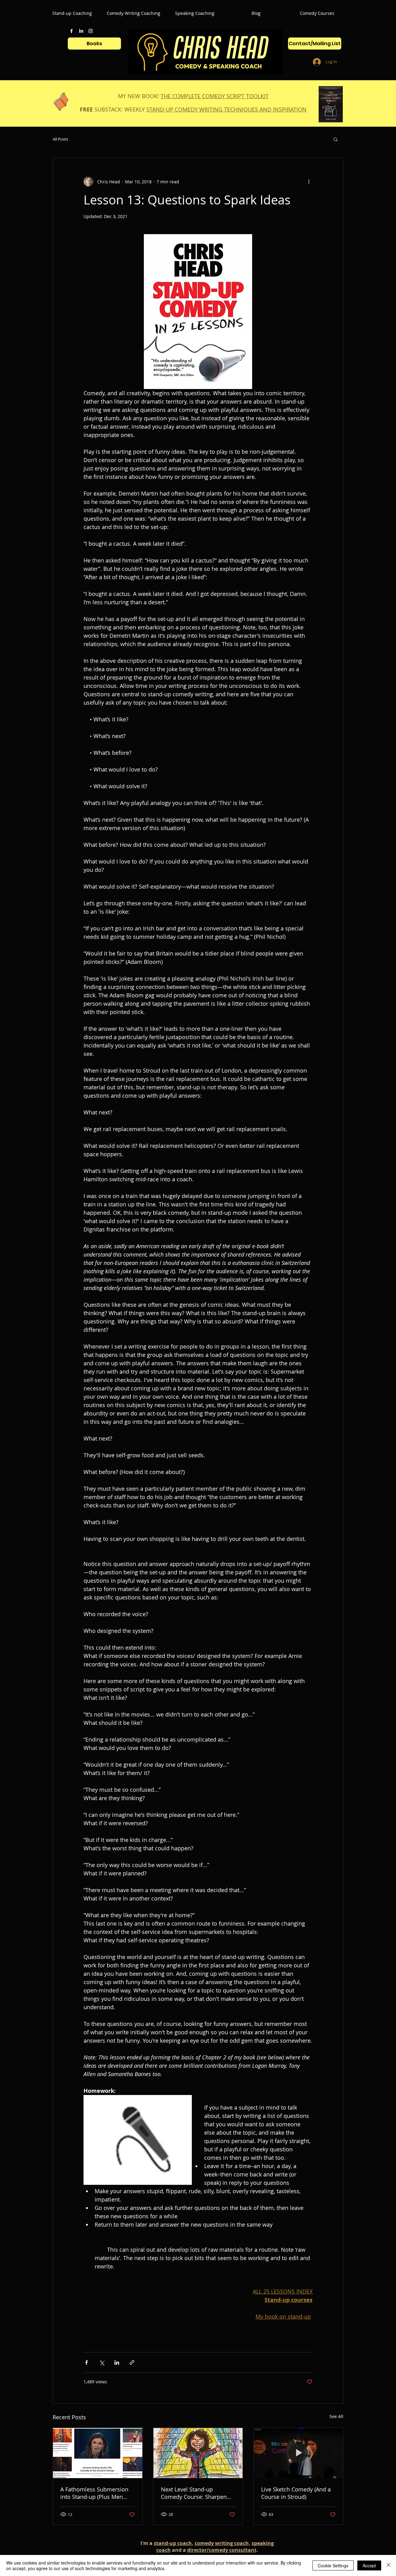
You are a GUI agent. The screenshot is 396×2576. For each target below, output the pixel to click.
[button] (336, 139)
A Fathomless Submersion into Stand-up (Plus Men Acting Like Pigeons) (94, 2493)
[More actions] (309, 182)
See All (336, 2416)
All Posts (60, 139)
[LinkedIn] (81, 31)
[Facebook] (71, 31)
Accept (369, 2565)
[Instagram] (91, 31)
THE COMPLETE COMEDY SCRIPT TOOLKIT (215, 96)
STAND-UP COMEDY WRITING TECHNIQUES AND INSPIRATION (226, 109)
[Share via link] (132, 2362)
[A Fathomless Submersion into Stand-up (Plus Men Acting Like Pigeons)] (98, 2453)
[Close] (389, 2565)
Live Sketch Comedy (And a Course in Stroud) (296, 2493)
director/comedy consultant (222, 2550)
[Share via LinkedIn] (117, 2362)
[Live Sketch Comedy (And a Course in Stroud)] (298, 2453)
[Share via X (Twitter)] (102, 2362)
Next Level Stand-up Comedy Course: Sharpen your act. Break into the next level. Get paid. (198, 2493)
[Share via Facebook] (86, 2362)
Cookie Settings (333, 2565)
